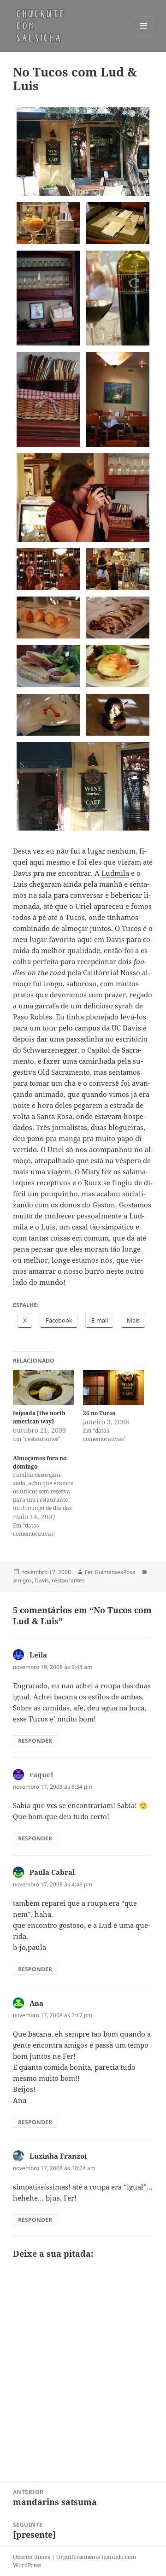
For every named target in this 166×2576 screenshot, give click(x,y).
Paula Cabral (52, 1872)
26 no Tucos (99, 1413)
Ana (36, 2003)
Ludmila (115, 873)
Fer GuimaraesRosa (110, 1572)
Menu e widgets (144, 35)
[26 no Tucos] (113, 1388)
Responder (35, 1741)
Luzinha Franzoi (58, 2156)
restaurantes (68, 1580)
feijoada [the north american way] (39, 1417)
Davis (42, 1580)
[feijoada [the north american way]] (43, 1388)
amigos (22, 1580)
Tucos (75, 917)
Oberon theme (32, 2557)
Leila (38, 1655)
